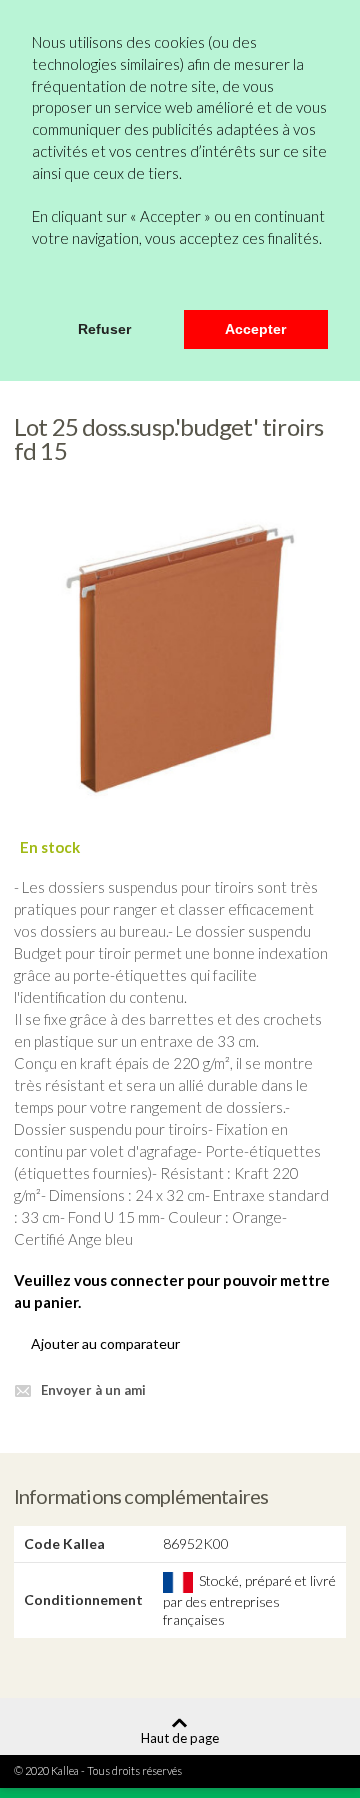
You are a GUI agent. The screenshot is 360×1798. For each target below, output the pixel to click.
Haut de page (180, 1737)
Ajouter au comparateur (105, 1343)
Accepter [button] (255, 329)
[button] (35, 283)
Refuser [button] (104, 329)
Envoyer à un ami (93, 1390)
